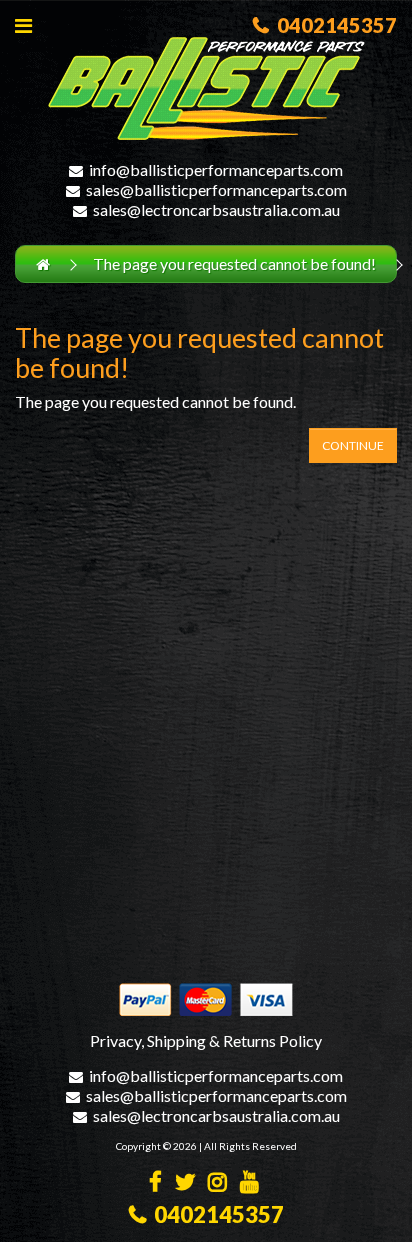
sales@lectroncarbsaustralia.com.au (216, 209)
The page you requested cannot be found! (234, 263)
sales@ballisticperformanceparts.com (216, 189)
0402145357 (333, 25)
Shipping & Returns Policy (234, 1040)
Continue (353, 445)
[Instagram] (217, 1183)
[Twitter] (185, 1183)
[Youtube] (249, 1183)
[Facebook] (155, 1183)
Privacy (115, 1040)
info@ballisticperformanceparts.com (216, 169)
